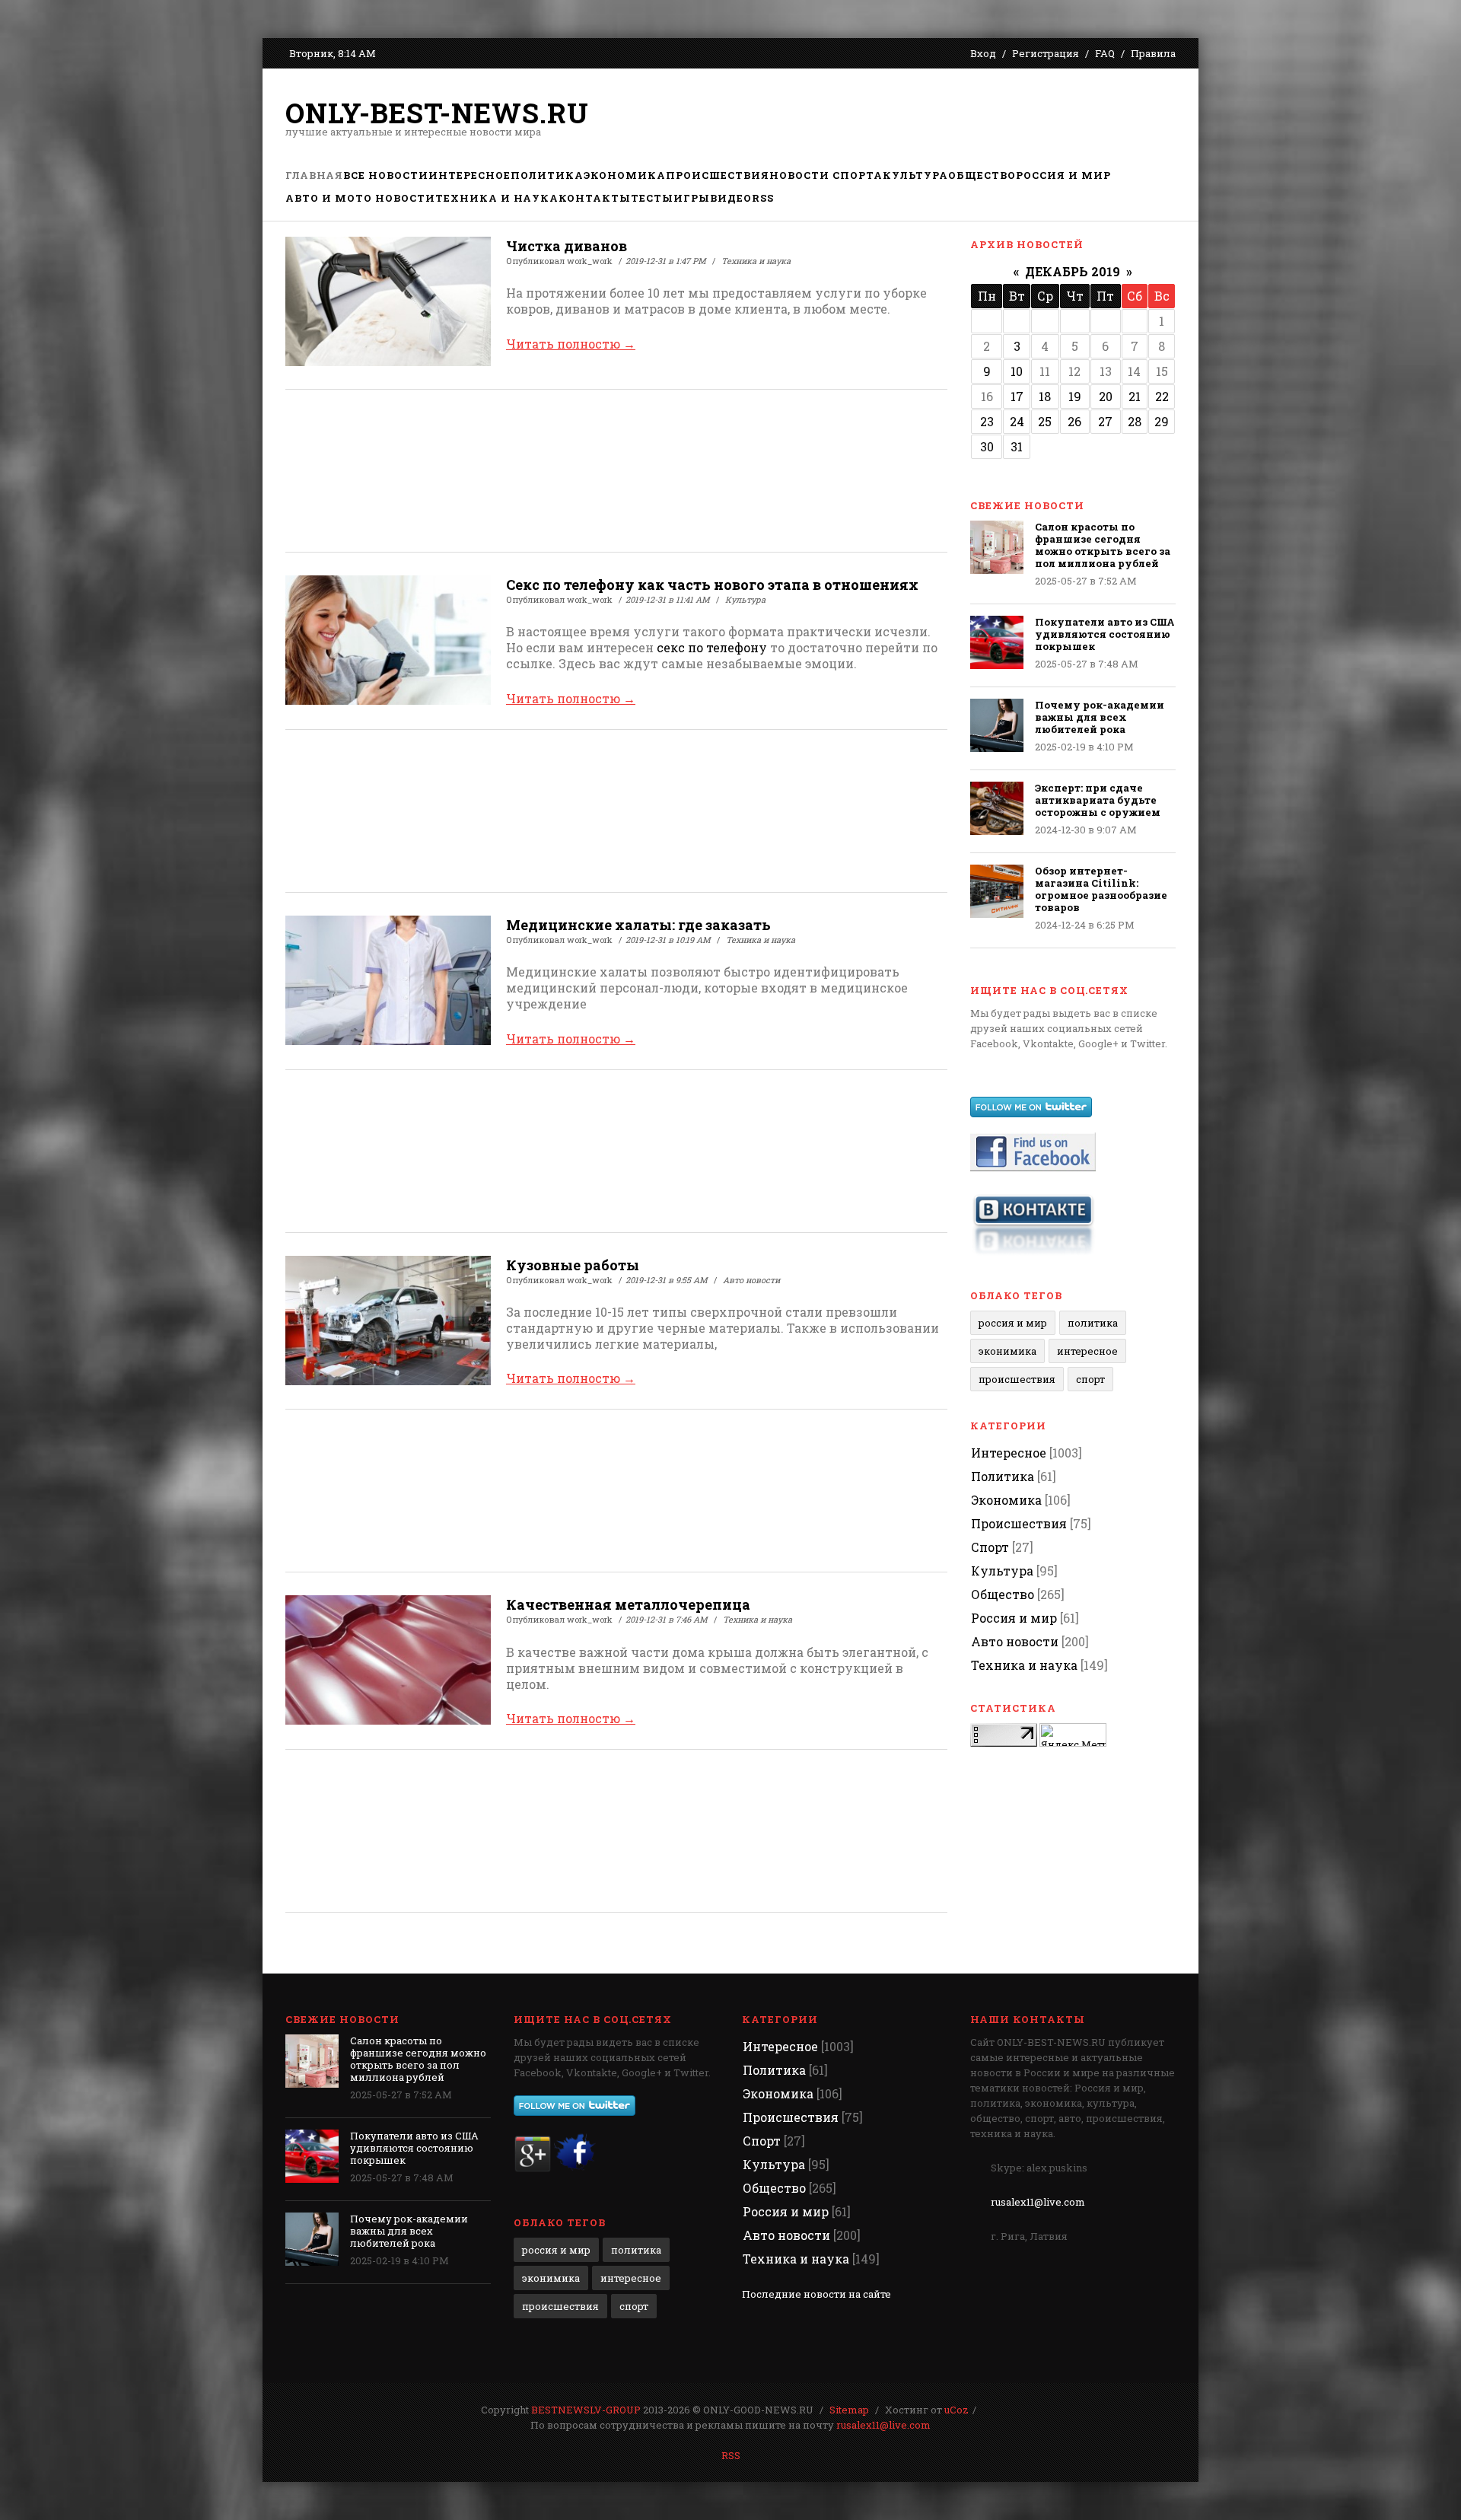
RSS (731, 2455)
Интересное (1087, 1351)
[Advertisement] (899, 118)
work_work (590, 261)
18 (1045, 396)
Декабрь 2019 (1073, 271)
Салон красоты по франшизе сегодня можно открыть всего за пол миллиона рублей (1103, 545)
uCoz (956, 2410)
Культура (745, 599)
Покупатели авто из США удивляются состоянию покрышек (1105, 634)
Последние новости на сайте (816, 2294)
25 (1045, 421)
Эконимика (1007, 1351)
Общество (1003, 1594)
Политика (1093, 1323)
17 (1017, 396)
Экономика (1006, 1500)
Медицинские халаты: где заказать (638, 925)
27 (1105, 421)
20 (1106, 396)
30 (987, 446)
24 (1017, 421)
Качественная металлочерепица (628, 1604)
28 (1135, 421)
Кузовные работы (573, 1265)
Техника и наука (756, 261)
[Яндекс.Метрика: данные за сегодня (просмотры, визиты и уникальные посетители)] (1073, 1735)
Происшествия (1017, 1379)
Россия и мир (1013, 1323)
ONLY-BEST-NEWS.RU (437, 113)
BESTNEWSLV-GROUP (586, 2410)
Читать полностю (571, 344)
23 (987, 421)
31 (1017, 446)
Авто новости (751, 1280)
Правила (1153, 53)
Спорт (1090, 1379)
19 (1075, 396)
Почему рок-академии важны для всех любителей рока (1100, 717)
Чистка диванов (567, 246)
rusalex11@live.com (1038, 2202)
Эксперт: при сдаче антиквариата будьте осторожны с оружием (1098, 800)
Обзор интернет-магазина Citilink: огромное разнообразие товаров (1101, 889)
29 (1162, 421)
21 (1135, 396)
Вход (983, 53)
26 (1074, 421)
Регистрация (1046, 53)
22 (1162, 396)
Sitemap (849, 2410)
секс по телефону (712, 647)
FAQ (1105, 53)
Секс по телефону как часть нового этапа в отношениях (712, 585)
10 (1017, 371)
